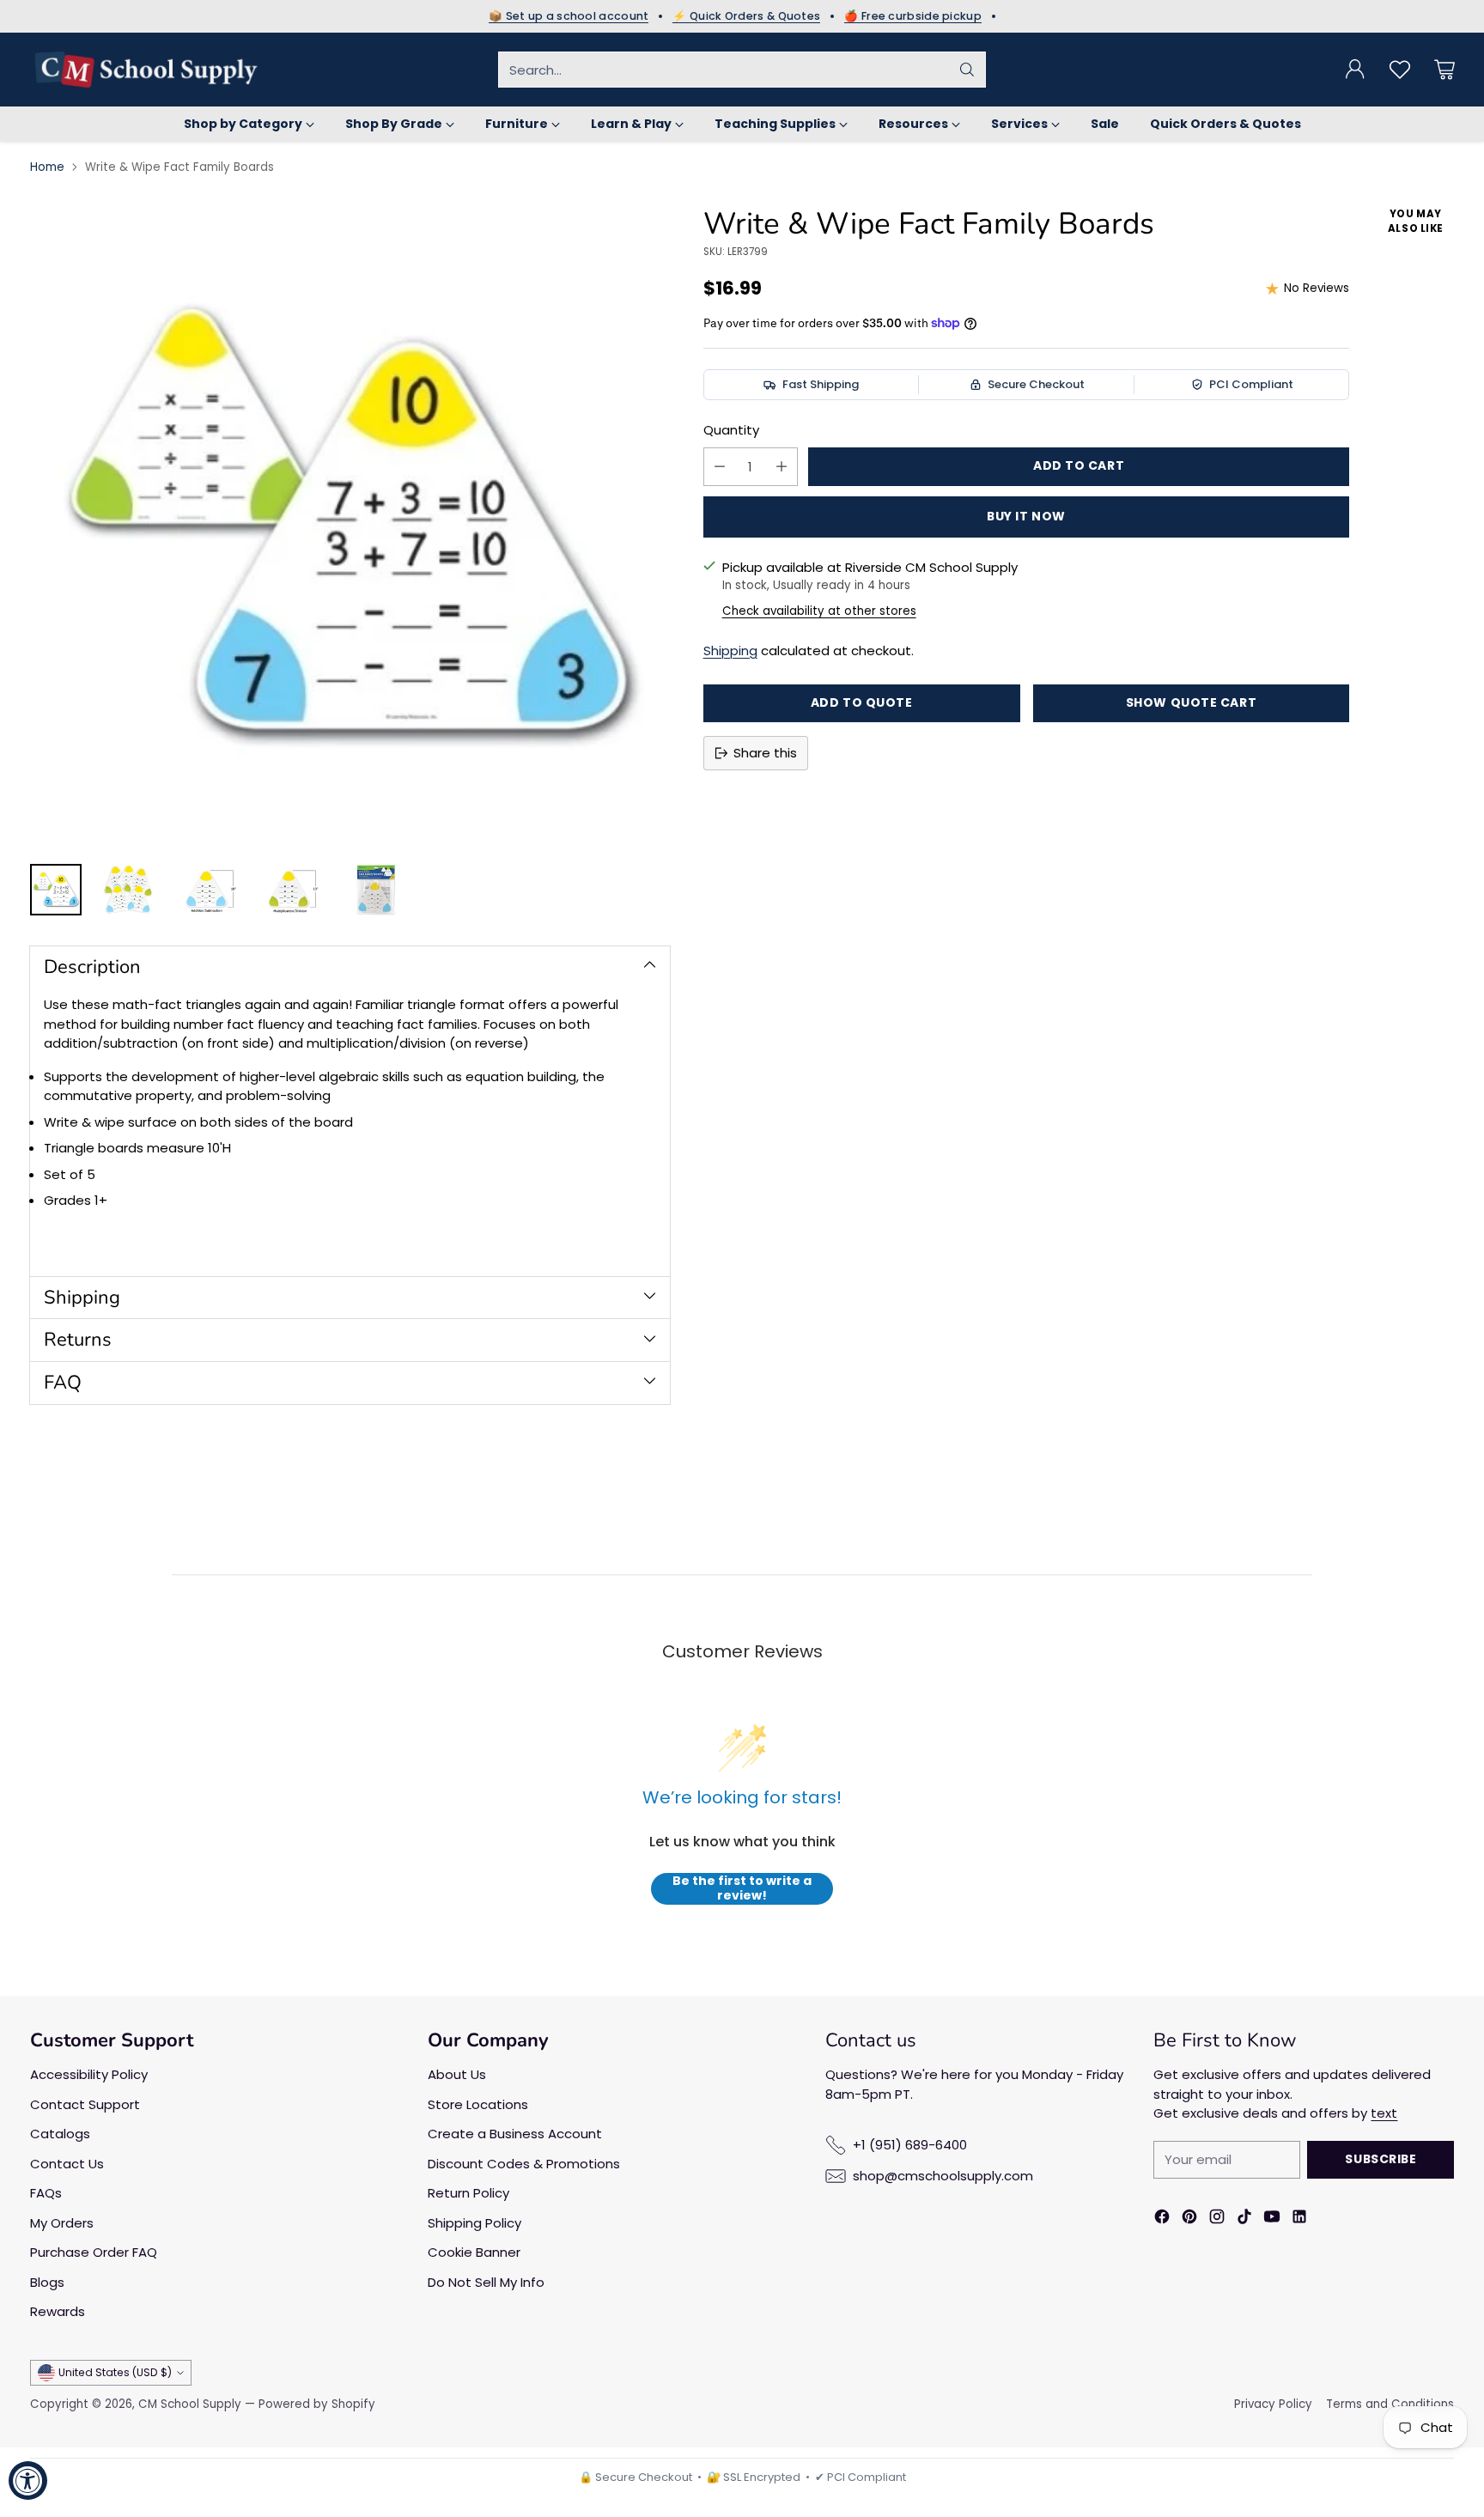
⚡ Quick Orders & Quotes (746, 16)
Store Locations (478, 2104)
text (1384, 2113)
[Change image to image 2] (128, 890)
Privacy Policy (1273, 2404)
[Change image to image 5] (375, 890)
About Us (457, 2074)
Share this (765, 753)
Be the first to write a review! (742, 1889)
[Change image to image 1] (56, 890)
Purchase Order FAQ (94, 2252)
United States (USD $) (115, 2372)
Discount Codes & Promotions (524, 2164)
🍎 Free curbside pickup (913, 16)
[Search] (967, 70)
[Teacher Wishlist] (1400, 70)
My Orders (62, 2223)
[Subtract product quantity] (720, 467)
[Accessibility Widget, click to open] (28, 2481)
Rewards (58, 2311)
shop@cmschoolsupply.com (943, 2176)
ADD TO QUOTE (862, 702)
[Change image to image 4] (293, 890)
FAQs (46, 2193)
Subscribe (1381, 2159)
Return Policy (468, 2193)
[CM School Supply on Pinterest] (1189, 2219)
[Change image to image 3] (210, 890)
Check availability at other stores (819, 611)
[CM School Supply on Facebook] (1162, 2219)
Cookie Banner (474, 2252)
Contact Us (67, 2164)
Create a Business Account (515, 2134)
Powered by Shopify (317, 2404)
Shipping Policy (474, 2223)
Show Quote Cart (1191, 702)
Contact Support (85, 2104)
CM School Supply (190, 2404)
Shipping (730, 651)
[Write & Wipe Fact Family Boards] (350, 527)
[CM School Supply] (146, 70)
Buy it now (1026, 516)
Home (47, 167)
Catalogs (60, 2134)
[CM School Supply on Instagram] (1217, 2219)
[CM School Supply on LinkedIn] (1299, 2219)
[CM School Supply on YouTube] (1272, 2219)
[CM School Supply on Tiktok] (1244, 2219)
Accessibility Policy (89, 2074)
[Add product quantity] (782, 467)
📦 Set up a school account (569, 16)
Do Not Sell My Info (486, 2282)
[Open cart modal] (1444, 70)
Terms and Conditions (1390, 2404)
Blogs (47, 2282)
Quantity (731, 430)
